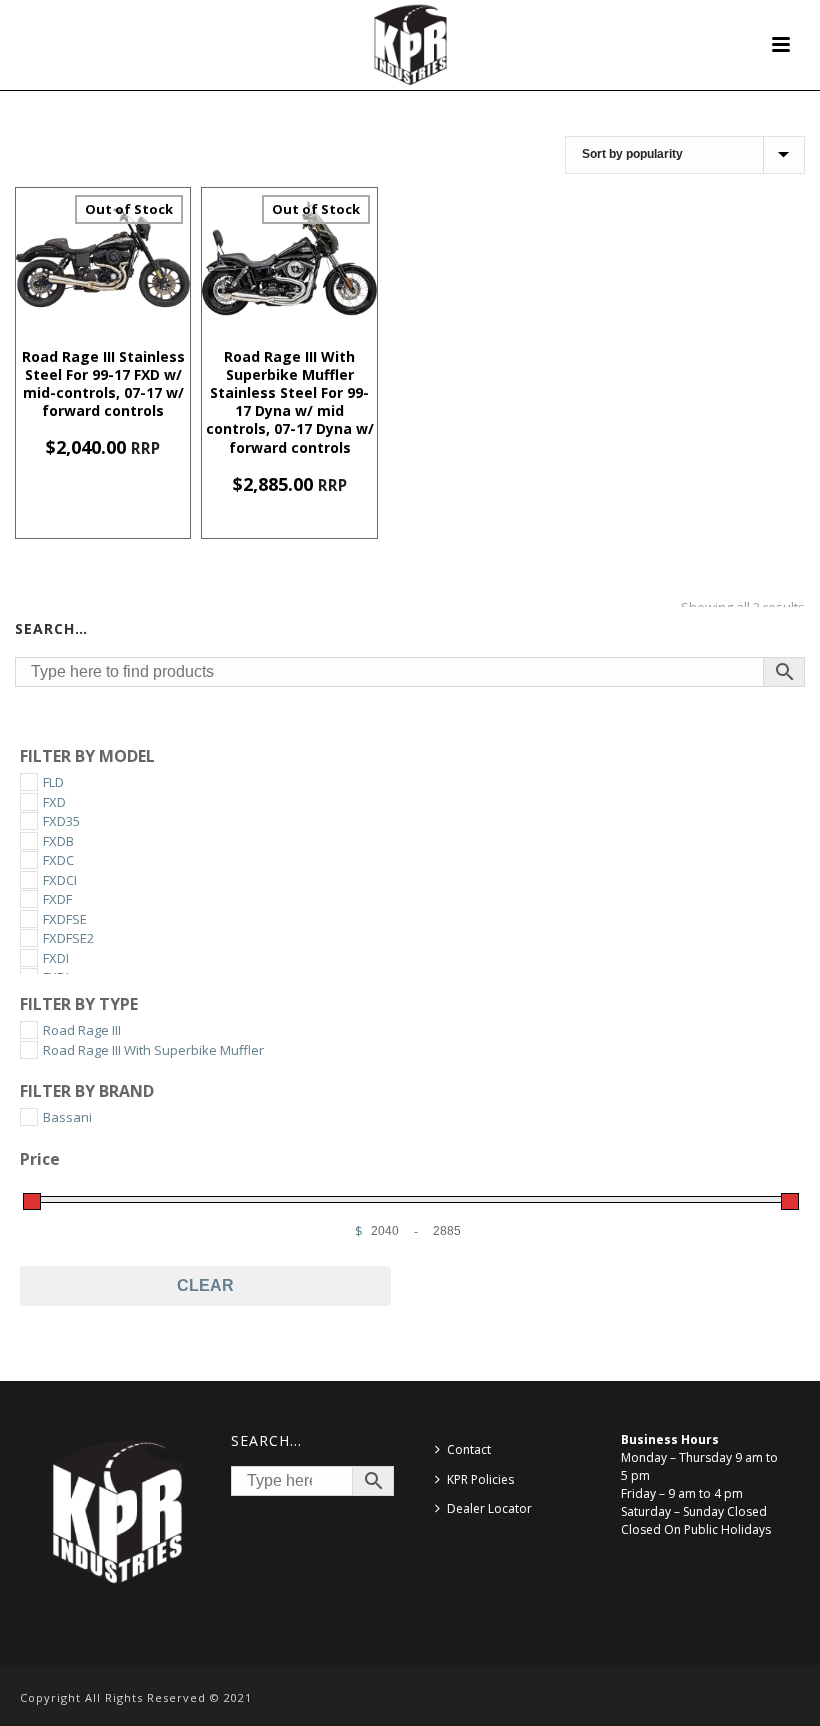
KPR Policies (480, 1479)
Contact (469, 1449)
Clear (205, 1285)
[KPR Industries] (410, 45)
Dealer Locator (489, 1508)
